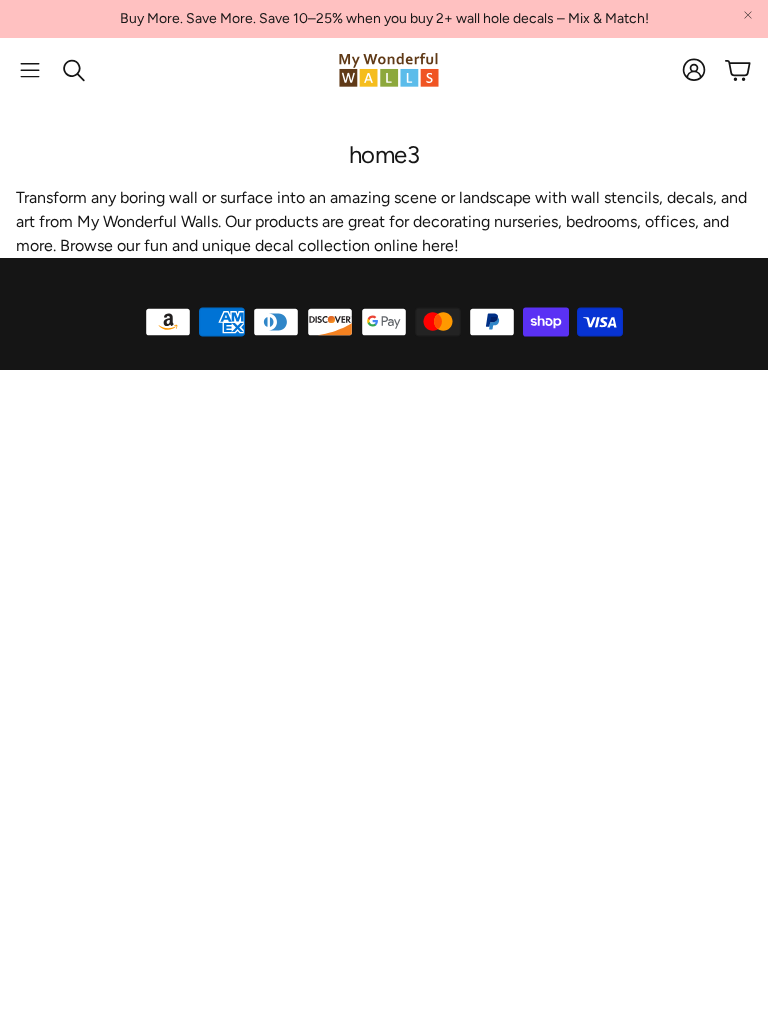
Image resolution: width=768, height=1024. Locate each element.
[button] (30, 70)
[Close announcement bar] (748, 15)
